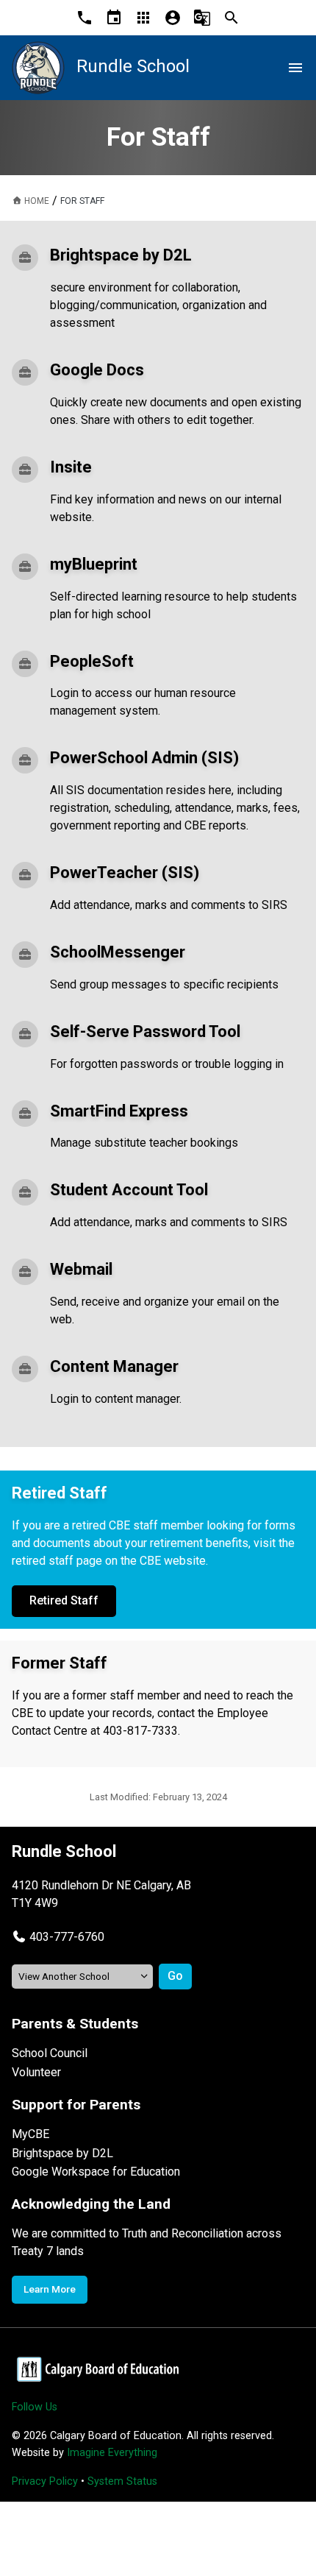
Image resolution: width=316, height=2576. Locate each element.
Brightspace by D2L (62, 2153)
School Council (50, 2053)
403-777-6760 (67, 1937)
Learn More (50, 2289)
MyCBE (30, 2134)
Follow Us (35, 2407)
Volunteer (36, 2072)
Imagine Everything (112, 2453)
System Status (122, 2481)
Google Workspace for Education (96, 2172)
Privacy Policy (45, 2481)
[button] (58, 1937)
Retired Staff (64, 1600)
